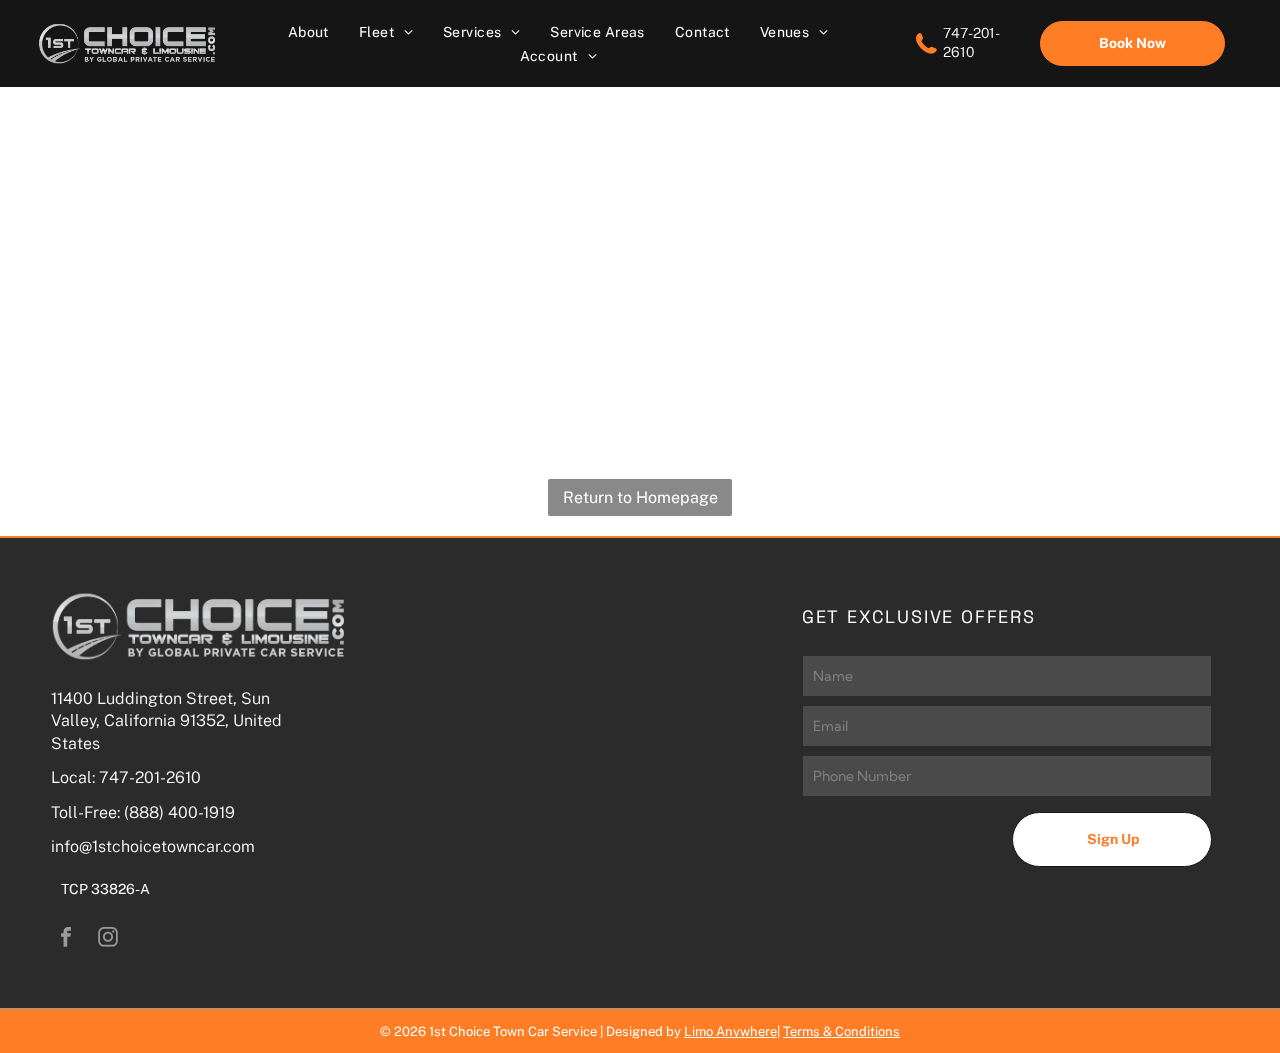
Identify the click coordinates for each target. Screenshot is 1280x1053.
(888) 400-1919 (179, 812)
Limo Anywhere (730, 1031)
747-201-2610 (150, 777)
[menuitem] (308, 31)
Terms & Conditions (841, 1031)
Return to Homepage (640, 497)
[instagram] (108, 939)
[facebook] (66, 939)
